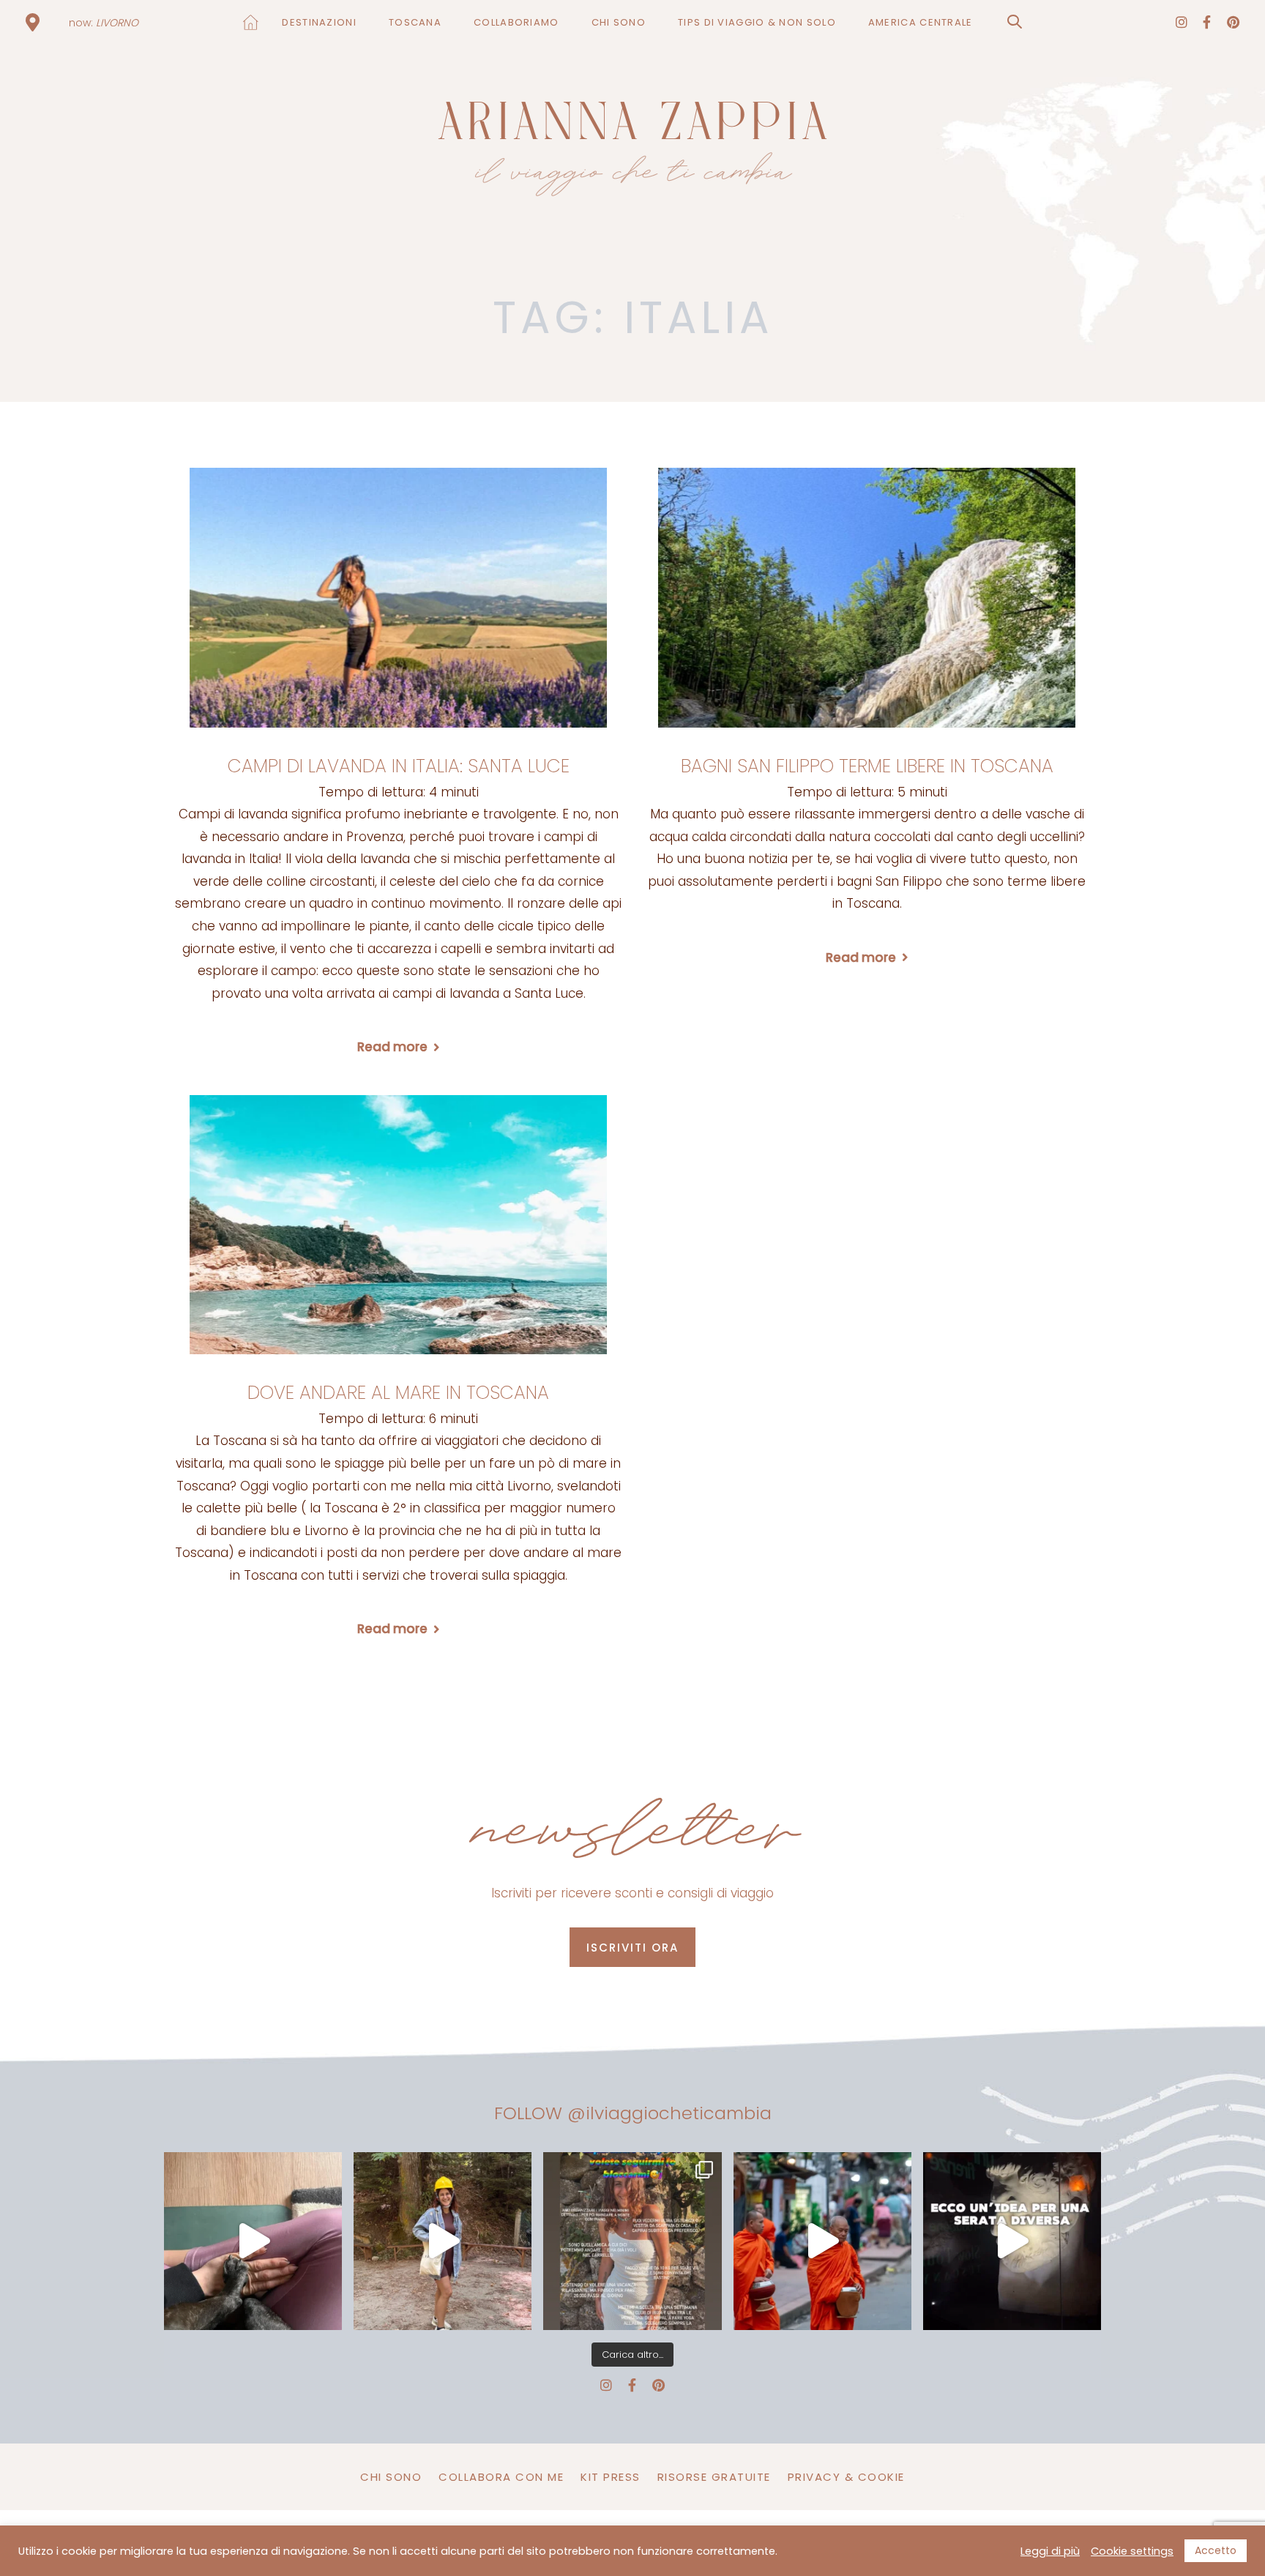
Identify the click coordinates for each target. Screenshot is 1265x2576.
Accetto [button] (1216, 2550)
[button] (1015, 22)
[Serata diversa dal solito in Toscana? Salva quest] (1012, 2241)
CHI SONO (391, 2477)
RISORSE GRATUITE (714, 2477)
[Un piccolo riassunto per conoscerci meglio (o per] (632, 2241)
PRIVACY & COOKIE (846, 2477)
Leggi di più (1050, 2551)
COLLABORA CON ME (501, 2477)
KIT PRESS (611, 2477)
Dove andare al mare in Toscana (398, 1393)
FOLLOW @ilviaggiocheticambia (633, 2113)
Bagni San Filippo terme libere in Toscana (867, 766)
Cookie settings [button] (1132, 2551)
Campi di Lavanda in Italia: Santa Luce (399, 766)
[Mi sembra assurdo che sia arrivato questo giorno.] (253, 2241)
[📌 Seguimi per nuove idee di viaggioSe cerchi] (443, 2241)
